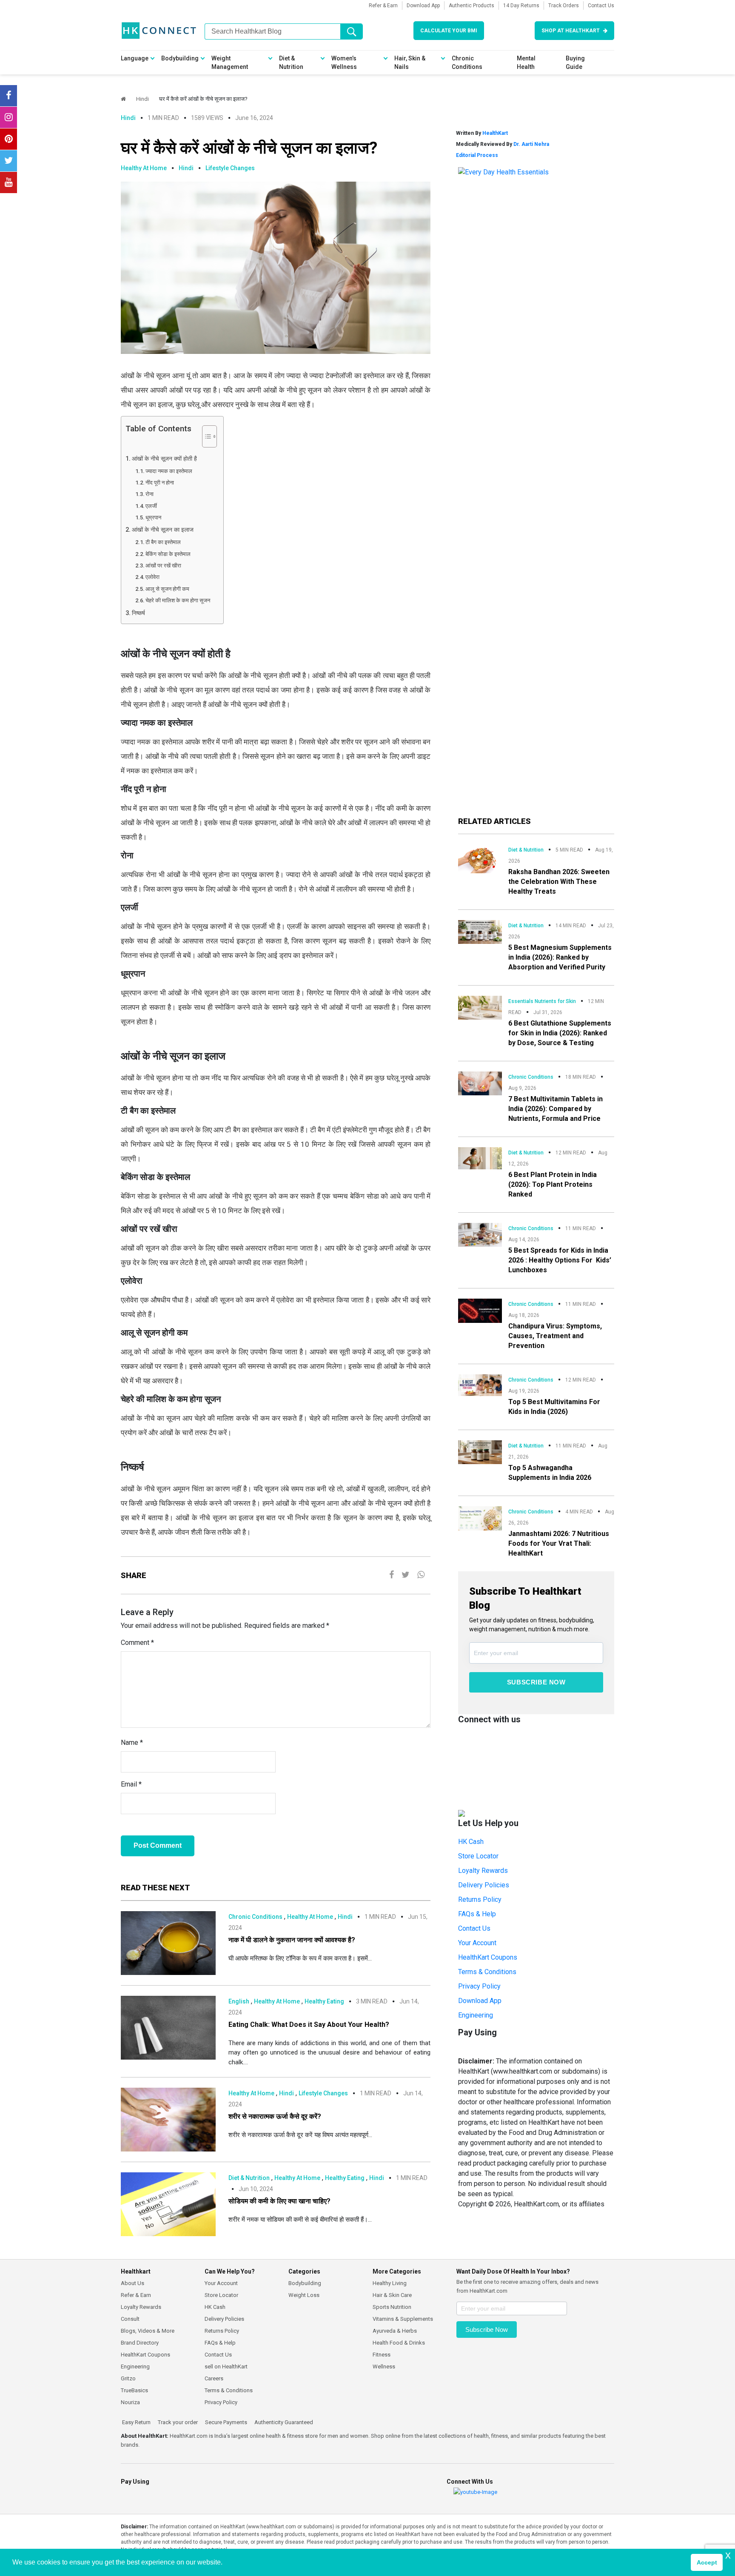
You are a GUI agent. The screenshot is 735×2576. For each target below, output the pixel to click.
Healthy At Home (144, 168)
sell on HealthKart (226, 2367)
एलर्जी (151, 506)
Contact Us (601, 6)
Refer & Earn (383, 6)
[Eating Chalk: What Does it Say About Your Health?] (168, 2027)
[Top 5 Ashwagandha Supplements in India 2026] (480, 1452)
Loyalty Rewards (483, 1871)
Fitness (382, 2355)
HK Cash (471, 1842)
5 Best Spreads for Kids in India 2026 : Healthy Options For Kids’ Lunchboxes (560, 1260)
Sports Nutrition (392, 2307)
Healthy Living (390, 2283)
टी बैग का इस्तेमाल (163, 542)
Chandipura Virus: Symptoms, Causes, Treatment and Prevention (555, 1336)
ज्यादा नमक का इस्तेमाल (169, 471)
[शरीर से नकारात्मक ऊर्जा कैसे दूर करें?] (168, 2119)
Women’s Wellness (344, 63)
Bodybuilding (180, 58)
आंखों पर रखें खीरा (164, 566)
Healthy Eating (324, 2001)
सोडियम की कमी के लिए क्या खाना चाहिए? (279, 2201)
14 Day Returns (521, 6)
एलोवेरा (153, 577)
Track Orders (564, 6)
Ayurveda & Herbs (395, 2331)
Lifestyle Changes (230, 168)
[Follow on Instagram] (9, 117)
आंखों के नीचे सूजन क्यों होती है (165, 459)
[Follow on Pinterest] (9, 139)
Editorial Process (477, 155)
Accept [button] (707, 2562)
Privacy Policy (479, 1986)
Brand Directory (140, 2343)
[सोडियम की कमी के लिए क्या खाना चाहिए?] (168, 2204)
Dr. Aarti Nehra (531, 144)
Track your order (177, 2422)
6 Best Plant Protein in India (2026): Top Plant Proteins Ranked (553, 1184)
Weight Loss (304, 2295)
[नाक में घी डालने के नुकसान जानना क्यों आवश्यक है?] (168, 1942)
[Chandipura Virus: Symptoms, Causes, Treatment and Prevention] (480, 1310)
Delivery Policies (484, 1885)
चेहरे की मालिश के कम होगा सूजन (178, 600)
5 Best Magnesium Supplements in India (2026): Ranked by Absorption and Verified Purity (560, 957)
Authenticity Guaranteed (283, 2422)
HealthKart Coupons (488, 1957)
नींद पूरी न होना (160, 483)
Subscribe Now (536, 1682)
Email (131, 1784)
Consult (130, 2319)
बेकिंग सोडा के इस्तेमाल (168, 554)
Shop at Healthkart (571, 31)
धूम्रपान (155, 517)
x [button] (728, 2555)
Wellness (384, 2367)
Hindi (142, 99)
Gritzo (128, 2378)
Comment (137, 1643)
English (239, 2001)
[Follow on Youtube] (9, 182)
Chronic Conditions (467, 63)
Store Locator (478, 1856)
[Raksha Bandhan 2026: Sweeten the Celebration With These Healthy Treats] (480, 858)
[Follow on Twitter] (9, 161)
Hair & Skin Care (392, 2295)
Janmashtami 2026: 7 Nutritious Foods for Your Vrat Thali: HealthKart (559, 1543)
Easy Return (136, 2422)
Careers (214, 2378)
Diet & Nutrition (291, 63)
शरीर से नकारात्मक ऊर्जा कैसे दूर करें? (275, 2116)
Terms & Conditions (487, 1972)
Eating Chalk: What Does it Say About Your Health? (309, 2025)
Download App (423, 6)
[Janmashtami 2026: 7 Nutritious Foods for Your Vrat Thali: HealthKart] (480, 1518)
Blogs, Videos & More (148, 2331)
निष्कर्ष (139, 613)
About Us (132, 2283)
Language (135, 58)
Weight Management (230, 63)
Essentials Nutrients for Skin (542, 1001)
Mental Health (526, 63)
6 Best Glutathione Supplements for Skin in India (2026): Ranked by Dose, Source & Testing (560, 1033)
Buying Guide (575, 63)
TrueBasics (134, 2390)
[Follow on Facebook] (9, 96)
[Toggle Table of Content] (205, 436)
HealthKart (495, 133)
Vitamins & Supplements (403, 2319)
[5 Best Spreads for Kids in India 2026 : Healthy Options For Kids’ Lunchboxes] (480, 1234)
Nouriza (130, 2402)
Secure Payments (225, 2422)
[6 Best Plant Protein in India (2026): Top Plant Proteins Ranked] (480, 1158)
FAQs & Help (477, 1914)
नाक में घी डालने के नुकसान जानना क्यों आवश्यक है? (292, 1940)
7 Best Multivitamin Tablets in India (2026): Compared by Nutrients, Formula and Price (556, 1109)
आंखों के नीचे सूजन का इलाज (164, 530)
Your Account (477, 1943)
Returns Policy (480, 1899)
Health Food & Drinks (399, 2343)
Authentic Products (471, 6)
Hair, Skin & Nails (410, 63)
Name (132, 1743)
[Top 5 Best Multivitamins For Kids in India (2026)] (480, 1385)
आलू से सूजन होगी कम (167, 589)
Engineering (476, 2015)
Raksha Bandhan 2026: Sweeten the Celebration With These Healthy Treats (559, 882)
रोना (150, 494)
